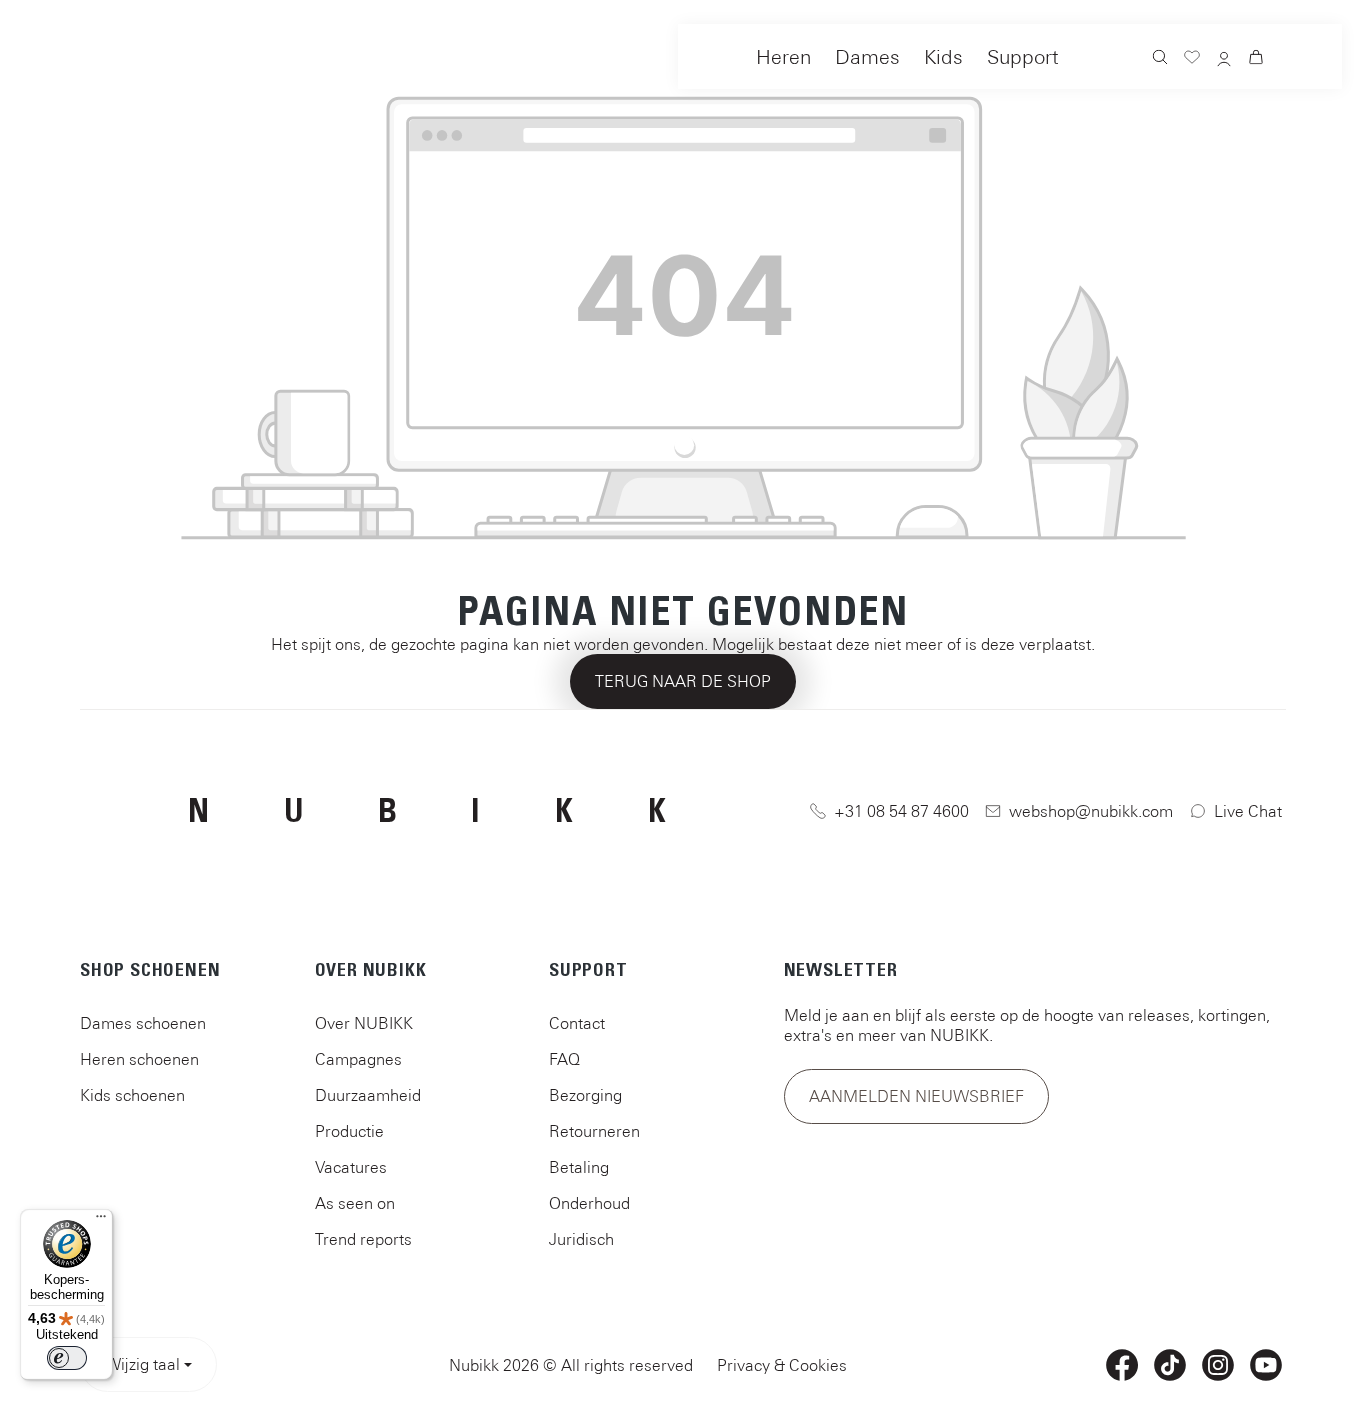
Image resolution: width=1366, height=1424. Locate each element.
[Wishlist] (1192, 59)
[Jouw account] (1224, 60)
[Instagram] (1218, 1365)
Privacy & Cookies (782, 1365)
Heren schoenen (139, 1059)
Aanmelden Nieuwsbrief (916, 1096)
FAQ (564, 1059)
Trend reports (363, 1239)
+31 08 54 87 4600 (901, 811)
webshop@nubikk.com (1091, 811)
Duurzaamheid (368, 1095)
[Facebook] (1122, 1365)
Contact (577, 1023)
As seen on (355, 1203)
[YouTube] (1266, 1365)
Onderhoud (589, 1203)
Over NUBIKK (364, 1023)
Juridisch (581, 1239)
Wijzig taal (142, 1364)
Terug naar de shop (683, 681)
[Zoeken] (1160, 59)
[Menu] (101, 1221)
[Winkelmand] (1256, 59)
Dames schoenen (143, 1023)
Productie (349, 1131)
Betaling (579, 1167)
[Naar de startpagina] (88, 52)
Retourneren (594, 1131)
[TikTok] (1170, 1365)
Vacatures (351, 1167)
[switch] (67, 1358)
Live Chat (1248, 811)
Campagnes (358, 1059)
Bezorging (585, 1095)
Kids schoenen (132, 1095)
